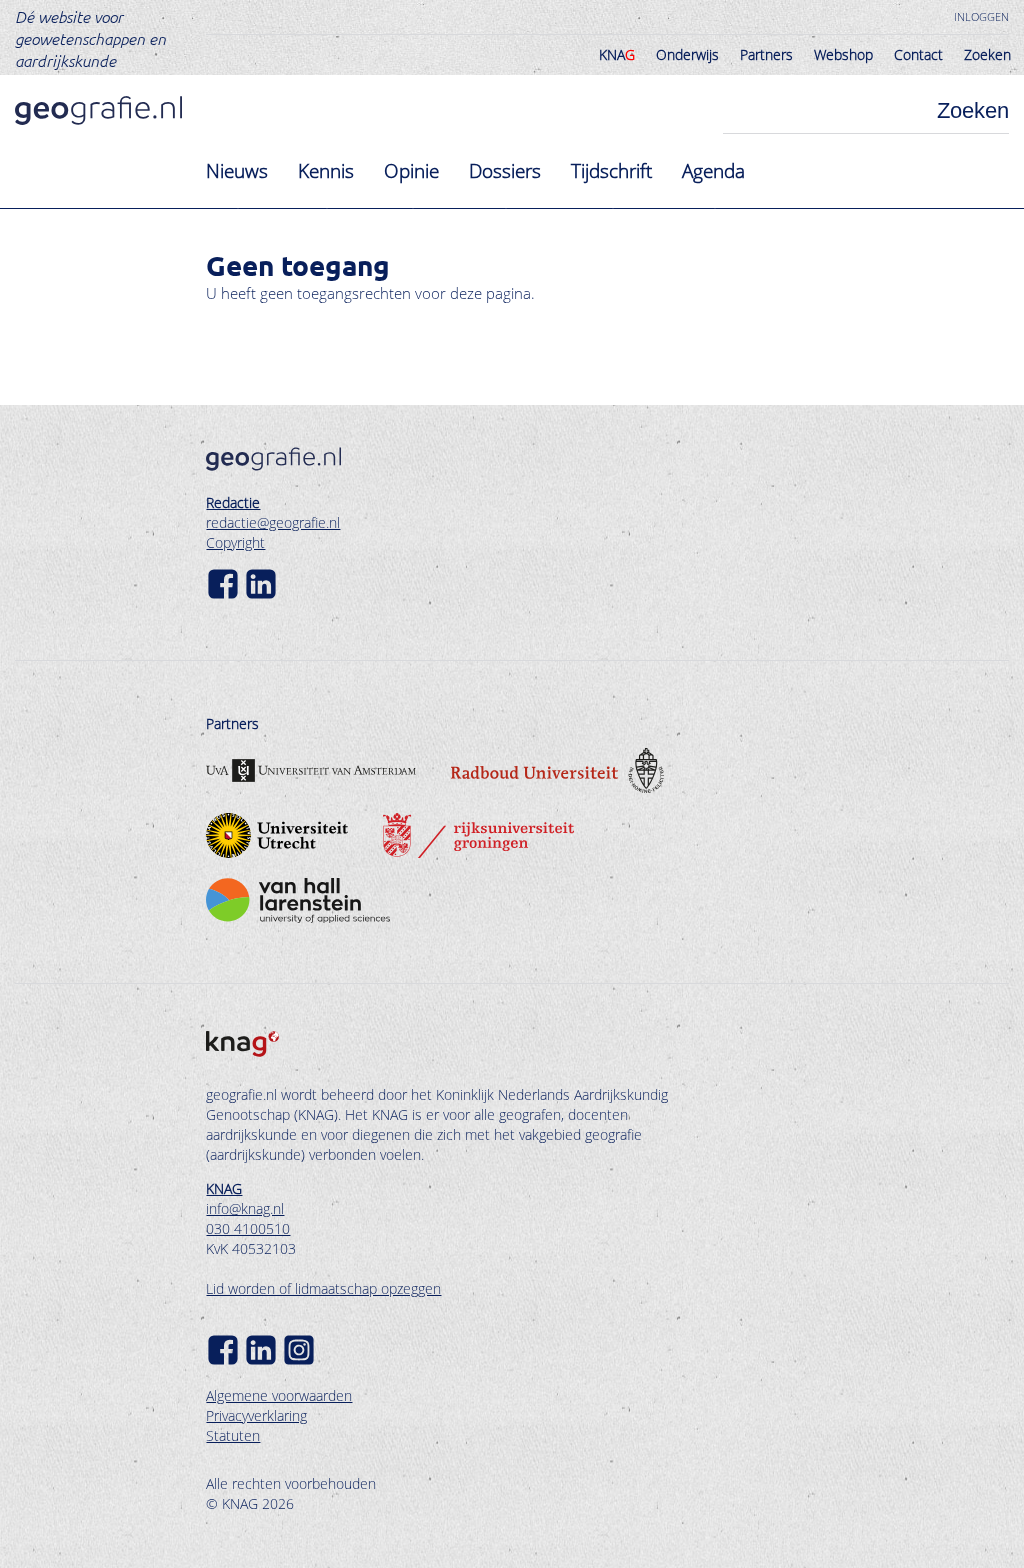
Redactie (233, 502)
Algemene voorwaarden (279, 1395)
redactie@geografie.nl (273, 522)
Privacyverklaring (256, 1415)
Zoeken (987, 54)
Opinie (411, 171)
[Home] (98, 110)
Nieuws (237, 171)
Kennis (326, 171)
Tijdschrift (611, 171)
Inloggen (981, 16)
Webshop (843, 54)
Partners (766, 54)
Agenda (713, 171)
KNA (617, 54)
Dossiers (505, 171)
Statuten (233, 1435)
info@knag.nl (245, 1208)
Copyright (235, 542)
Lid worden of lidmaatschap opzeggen (323, 1288)
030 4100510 (248, 1228)
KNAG (224, 1188)
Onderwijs (687, 54)
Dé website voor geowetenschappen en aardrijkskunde (90, 38)
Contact (918, 54)
